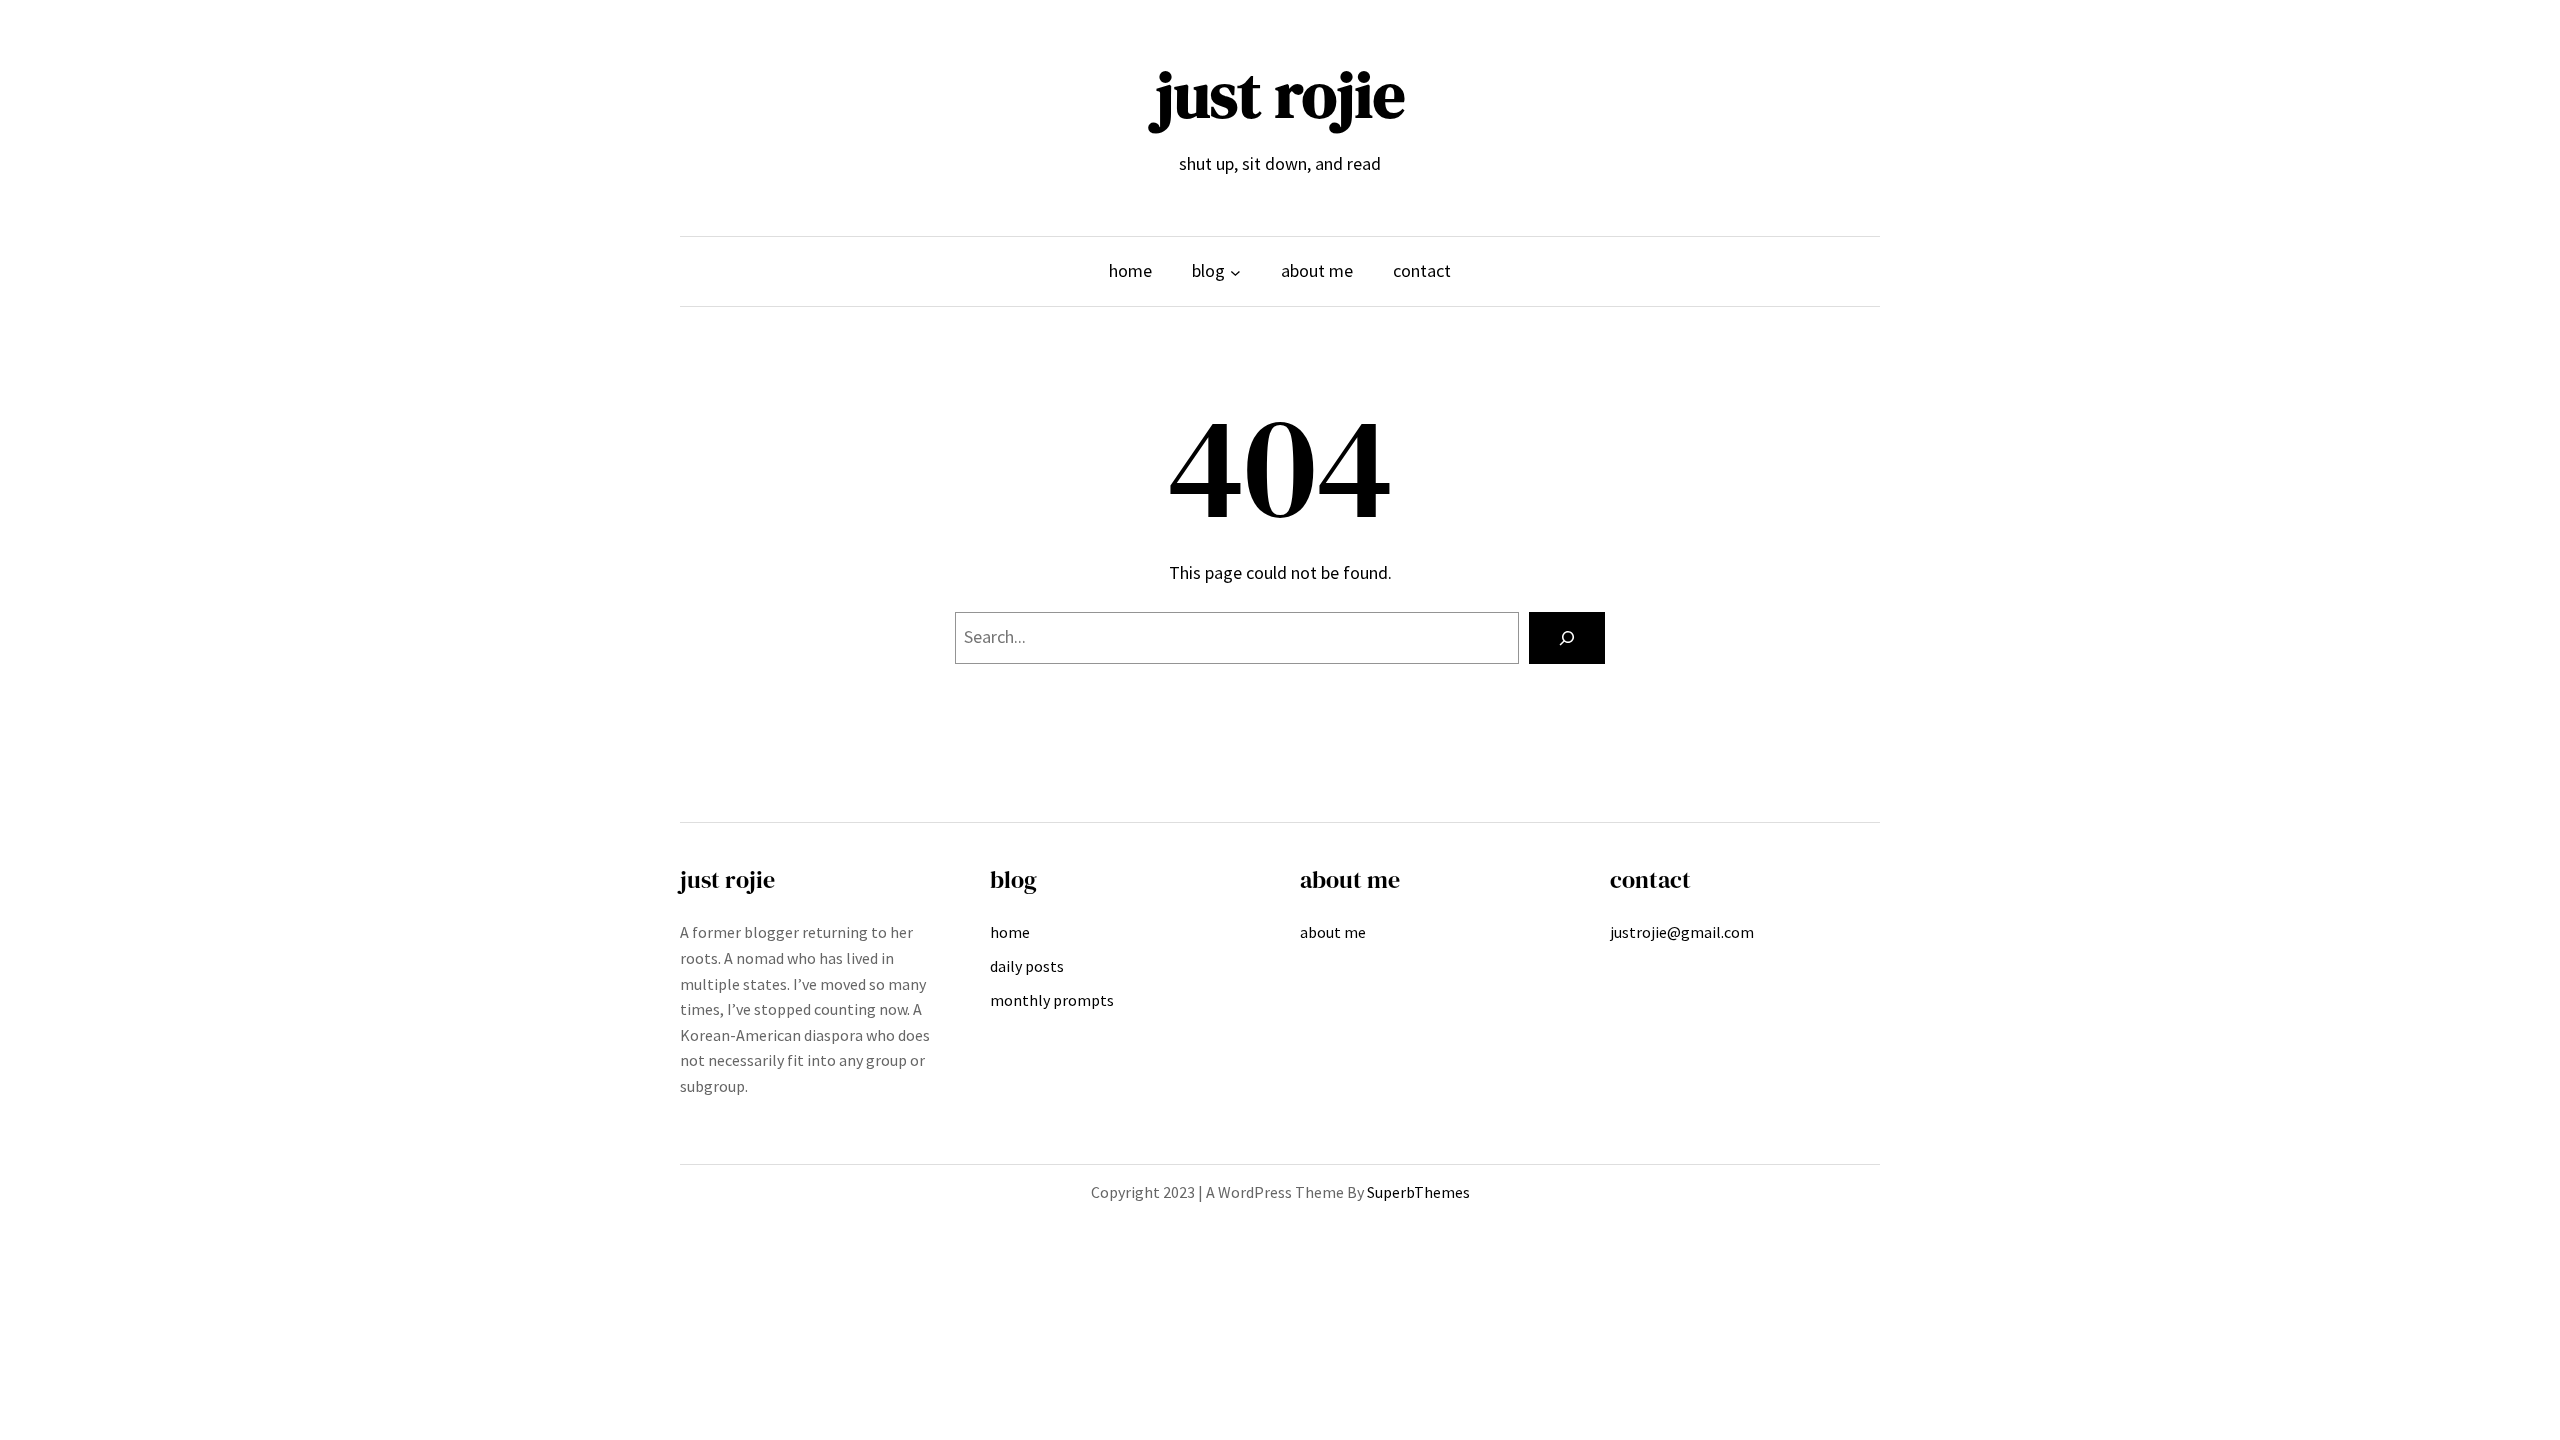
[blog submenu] (1235, 271)
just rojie (1280, 94)
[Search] (1567, 638)
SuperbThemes (1418, 1192)
